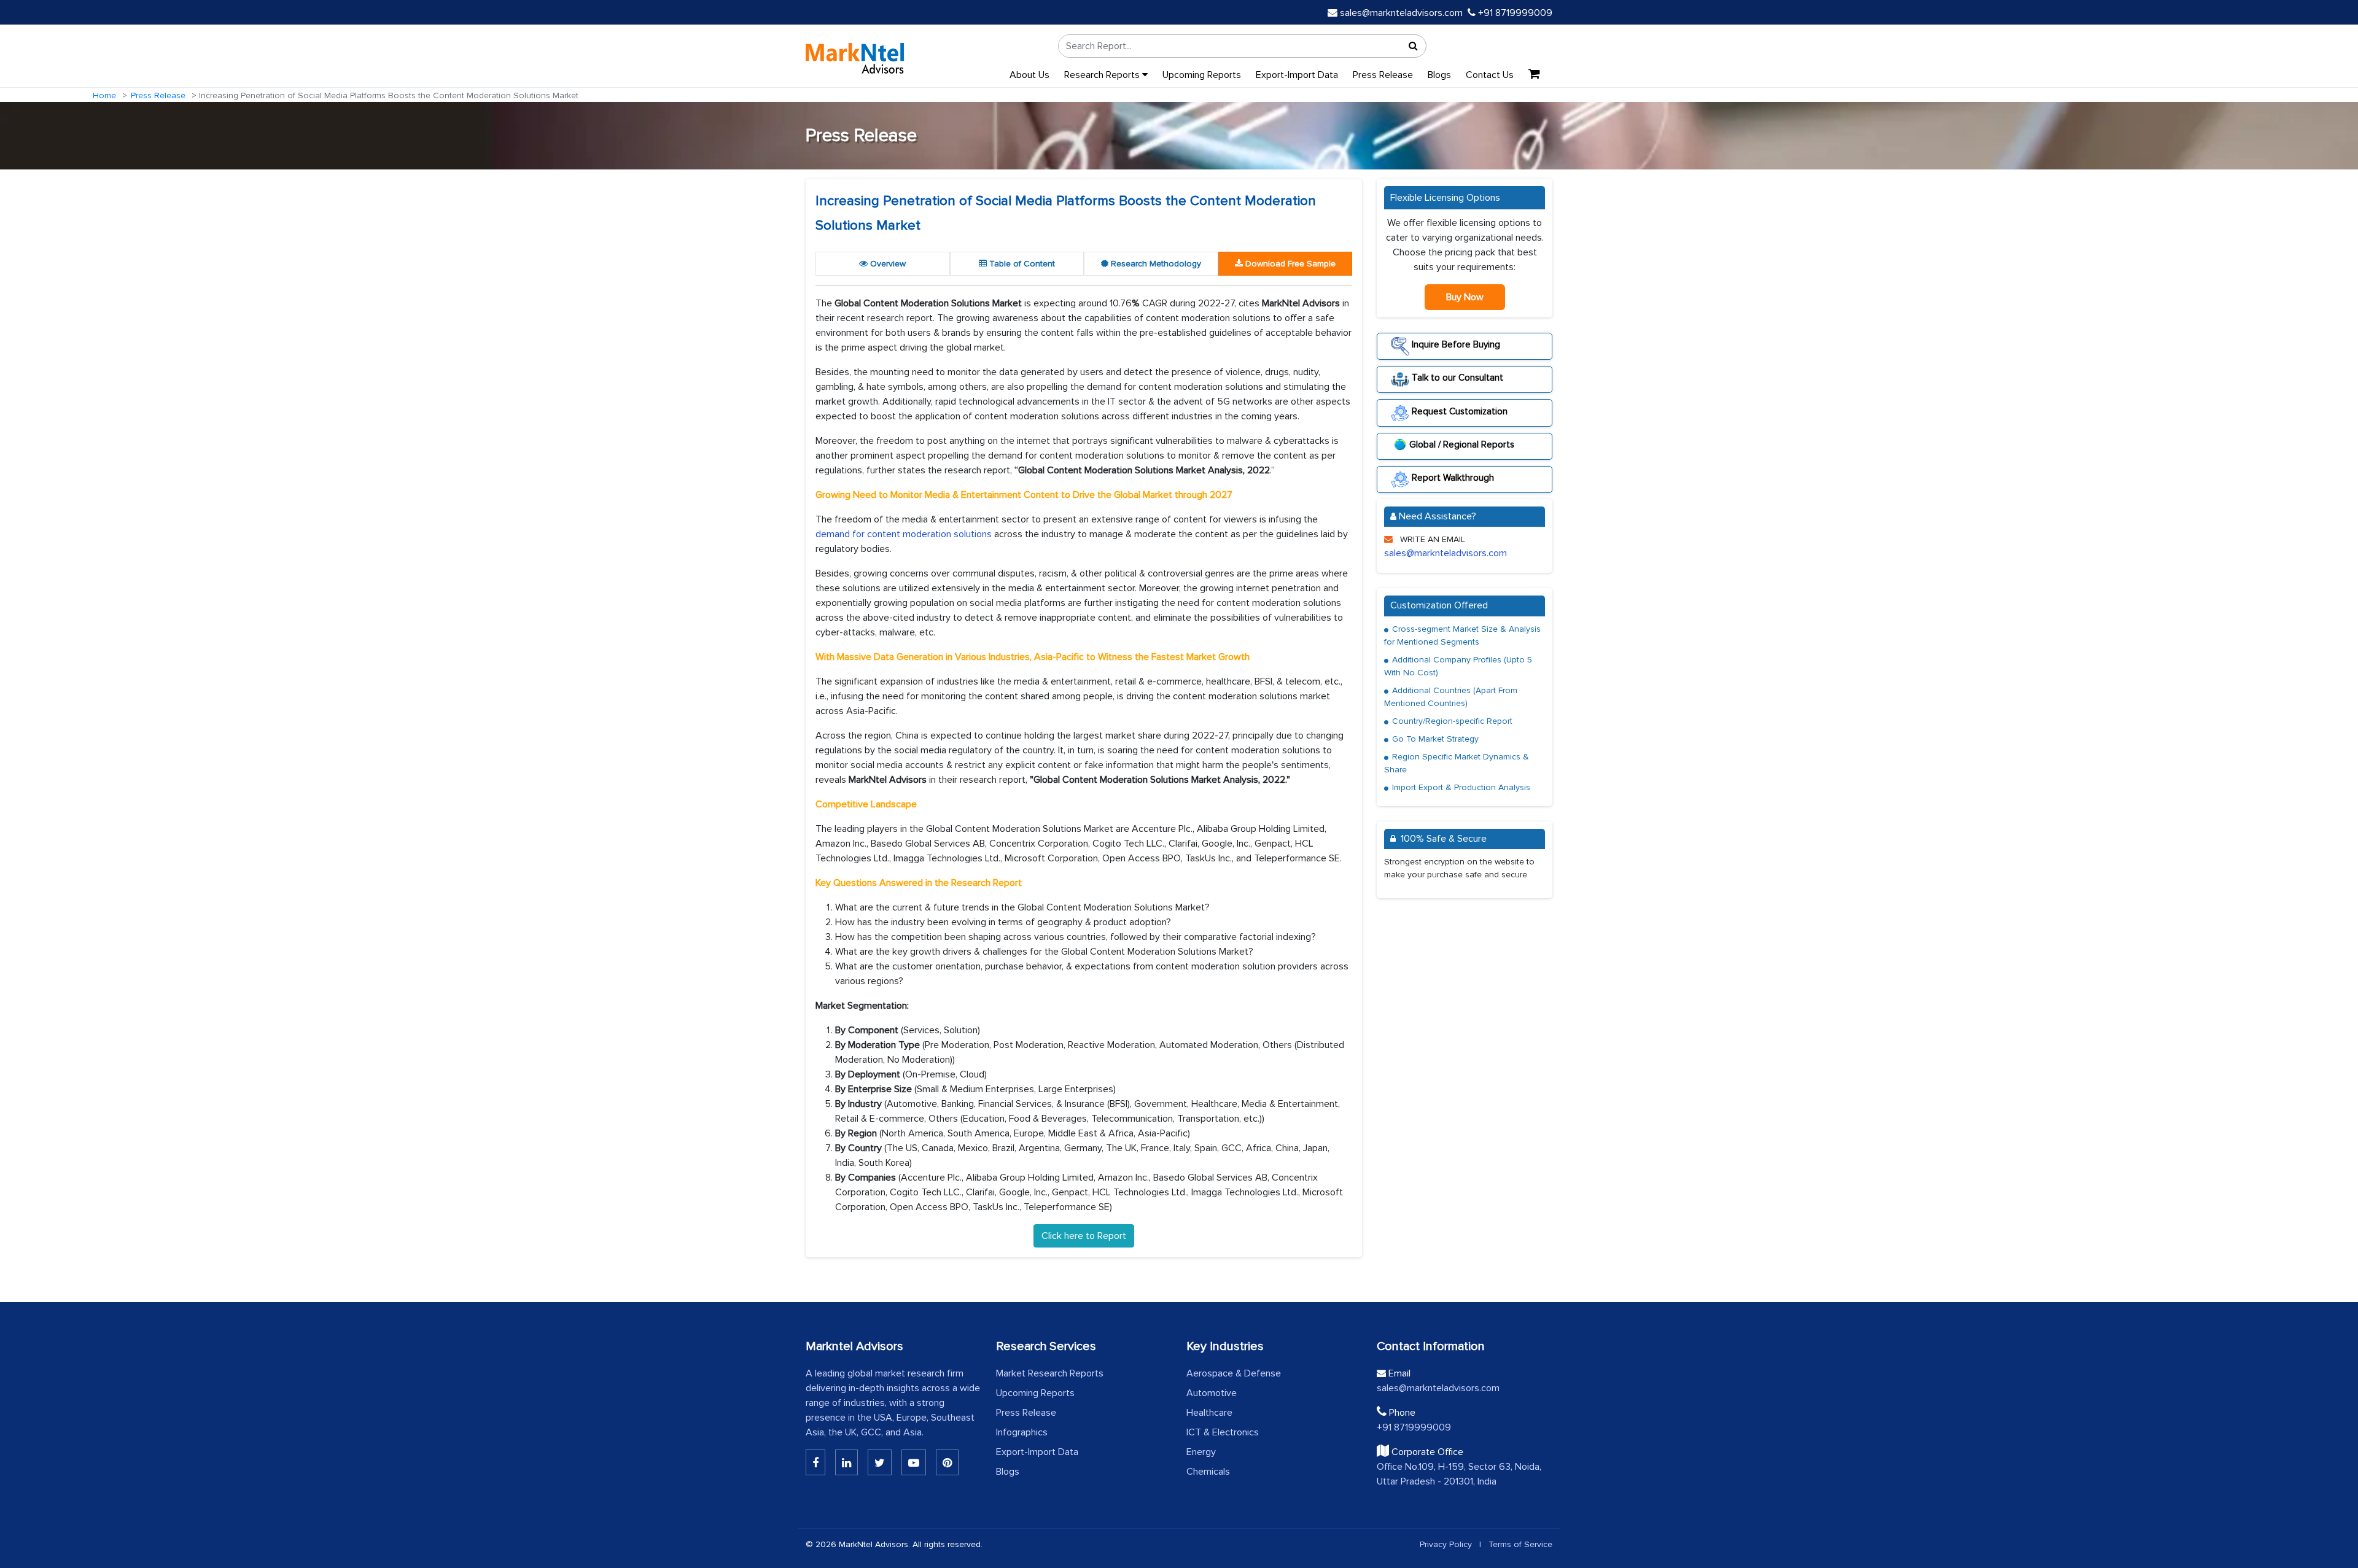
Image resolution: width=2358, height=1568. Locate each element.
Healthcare (1209, 1413)
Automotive (1212, 1393)
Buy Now (1465, 297)
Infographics (1022, 1432)
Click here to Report (1084, 1236)
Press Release (1383, 75)
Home (104, 95)
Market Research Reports (1050, 1373)
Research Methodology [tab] (1155, 264)
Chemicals (1208, 1472)
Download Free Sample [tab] (1289, 264)
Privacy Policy (1446, 1544)
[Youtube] (914, 1462)
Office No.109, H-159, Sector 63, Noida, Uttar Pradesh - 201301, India (1459, 1474)
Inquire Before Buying (1455, 344)
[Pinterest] (947, 1462)
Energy (1201, 1452)
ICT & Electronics (1223, 1432)
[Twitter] (880, 1462)
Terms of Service (1520, 1544)
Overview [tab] (887, 264)
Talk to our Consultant (1456, 378)
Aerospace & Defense (1234, 1373)
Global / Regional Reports (1462, 444)
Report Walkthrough (1452, 478)
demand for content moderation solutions (904, 534)
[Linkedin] (815, 1462)
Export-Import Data (1297, 75)
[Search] (1414, 46)
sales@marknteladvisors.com (1401, 13)
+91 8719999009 (1514, 13)
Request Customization (1458, 411)
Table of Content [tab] (1021, 264)
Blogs (1439, 75)
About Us (1029, 75)
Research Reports (1103, 75)
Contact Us (1490, 75)
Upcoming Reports (1202, 75)
